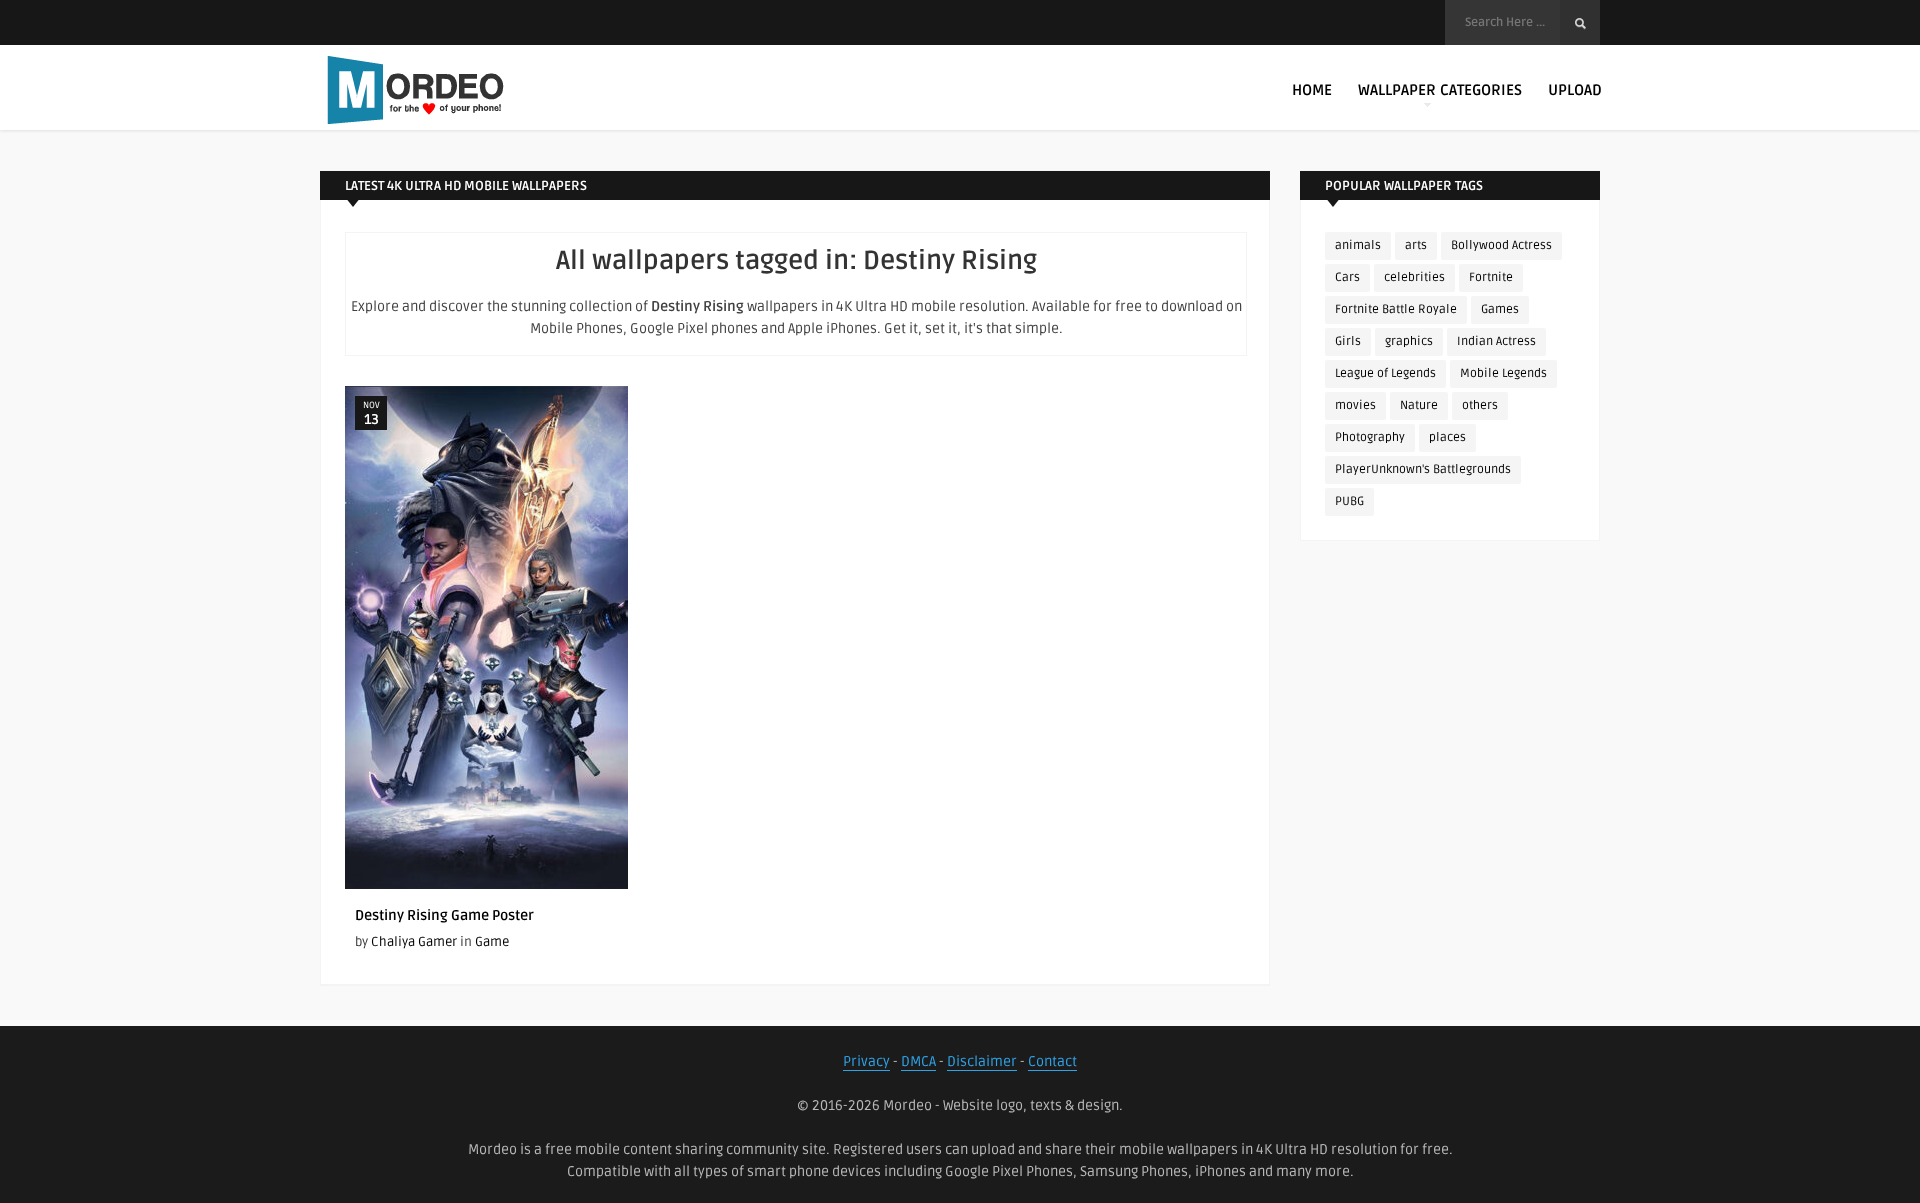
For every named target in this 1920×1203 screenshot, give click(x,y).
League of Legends (1385, 373)
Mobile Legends (1503, 373)
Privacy (866, 1061)
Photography (1370, 437)
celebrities (1414, 277)
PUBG (1349, 501)
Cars (1347, 277)
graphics (1409, 341)
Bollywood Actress (1501, 245)
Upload (1575, 90)
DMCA (918, 1061)
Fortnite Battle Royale (1396, 309)
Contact (1052, 1061)
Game (492, 942)
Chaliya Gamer (414, 942)
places (1447, 437)
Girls (1348, 341)
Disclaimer (982, 1061)
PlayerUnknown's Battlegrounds (1423, 469)
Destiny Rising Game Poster (444, 915)
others (1480, 405)
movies (1355, 405)
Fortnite (1491, 277)
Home (1312, 90)
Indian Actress (1496, 341)
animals (1358, 245)
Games (1500, 309)
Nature (1419, 405)
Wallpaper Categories (1440, 90)
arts (1416, 245)
